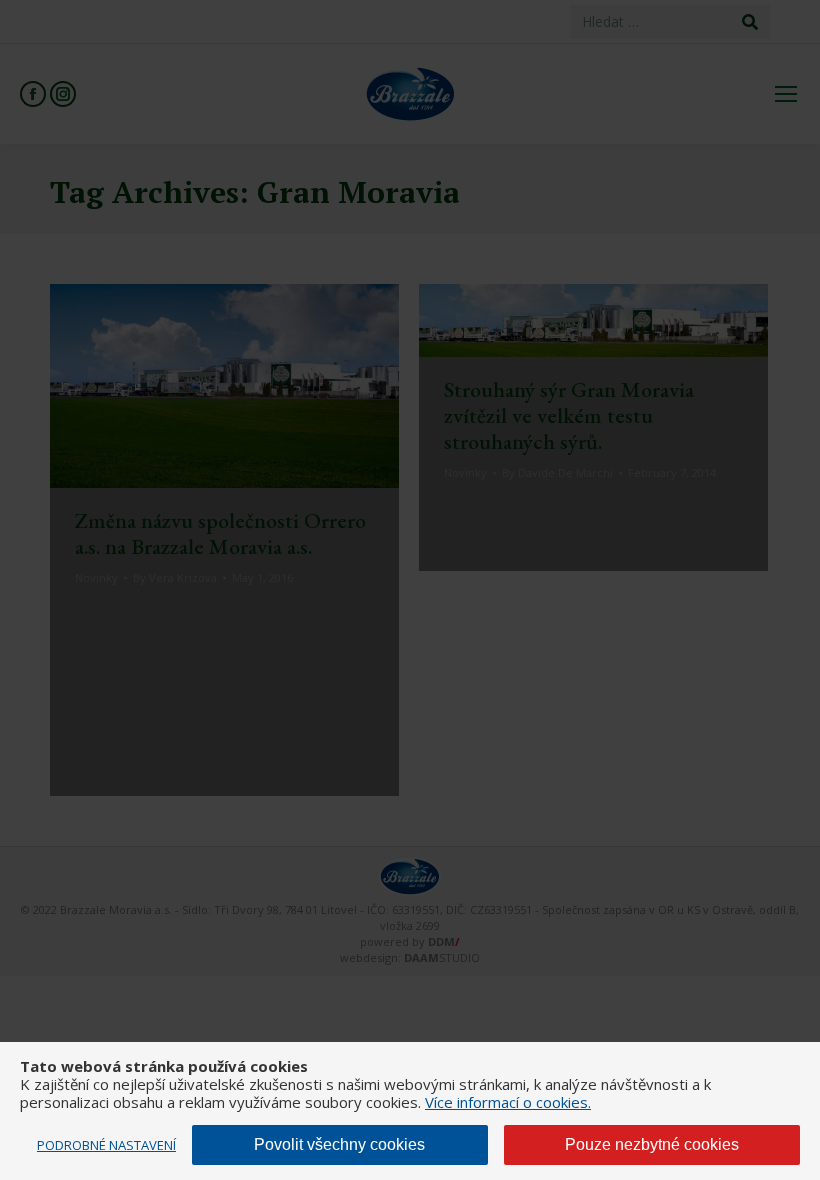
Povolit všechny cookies (339, 1144)
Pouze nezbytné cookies (652, 1144)
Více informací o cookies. (508, 1102)
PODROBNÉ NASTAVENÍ (106, 1145)
